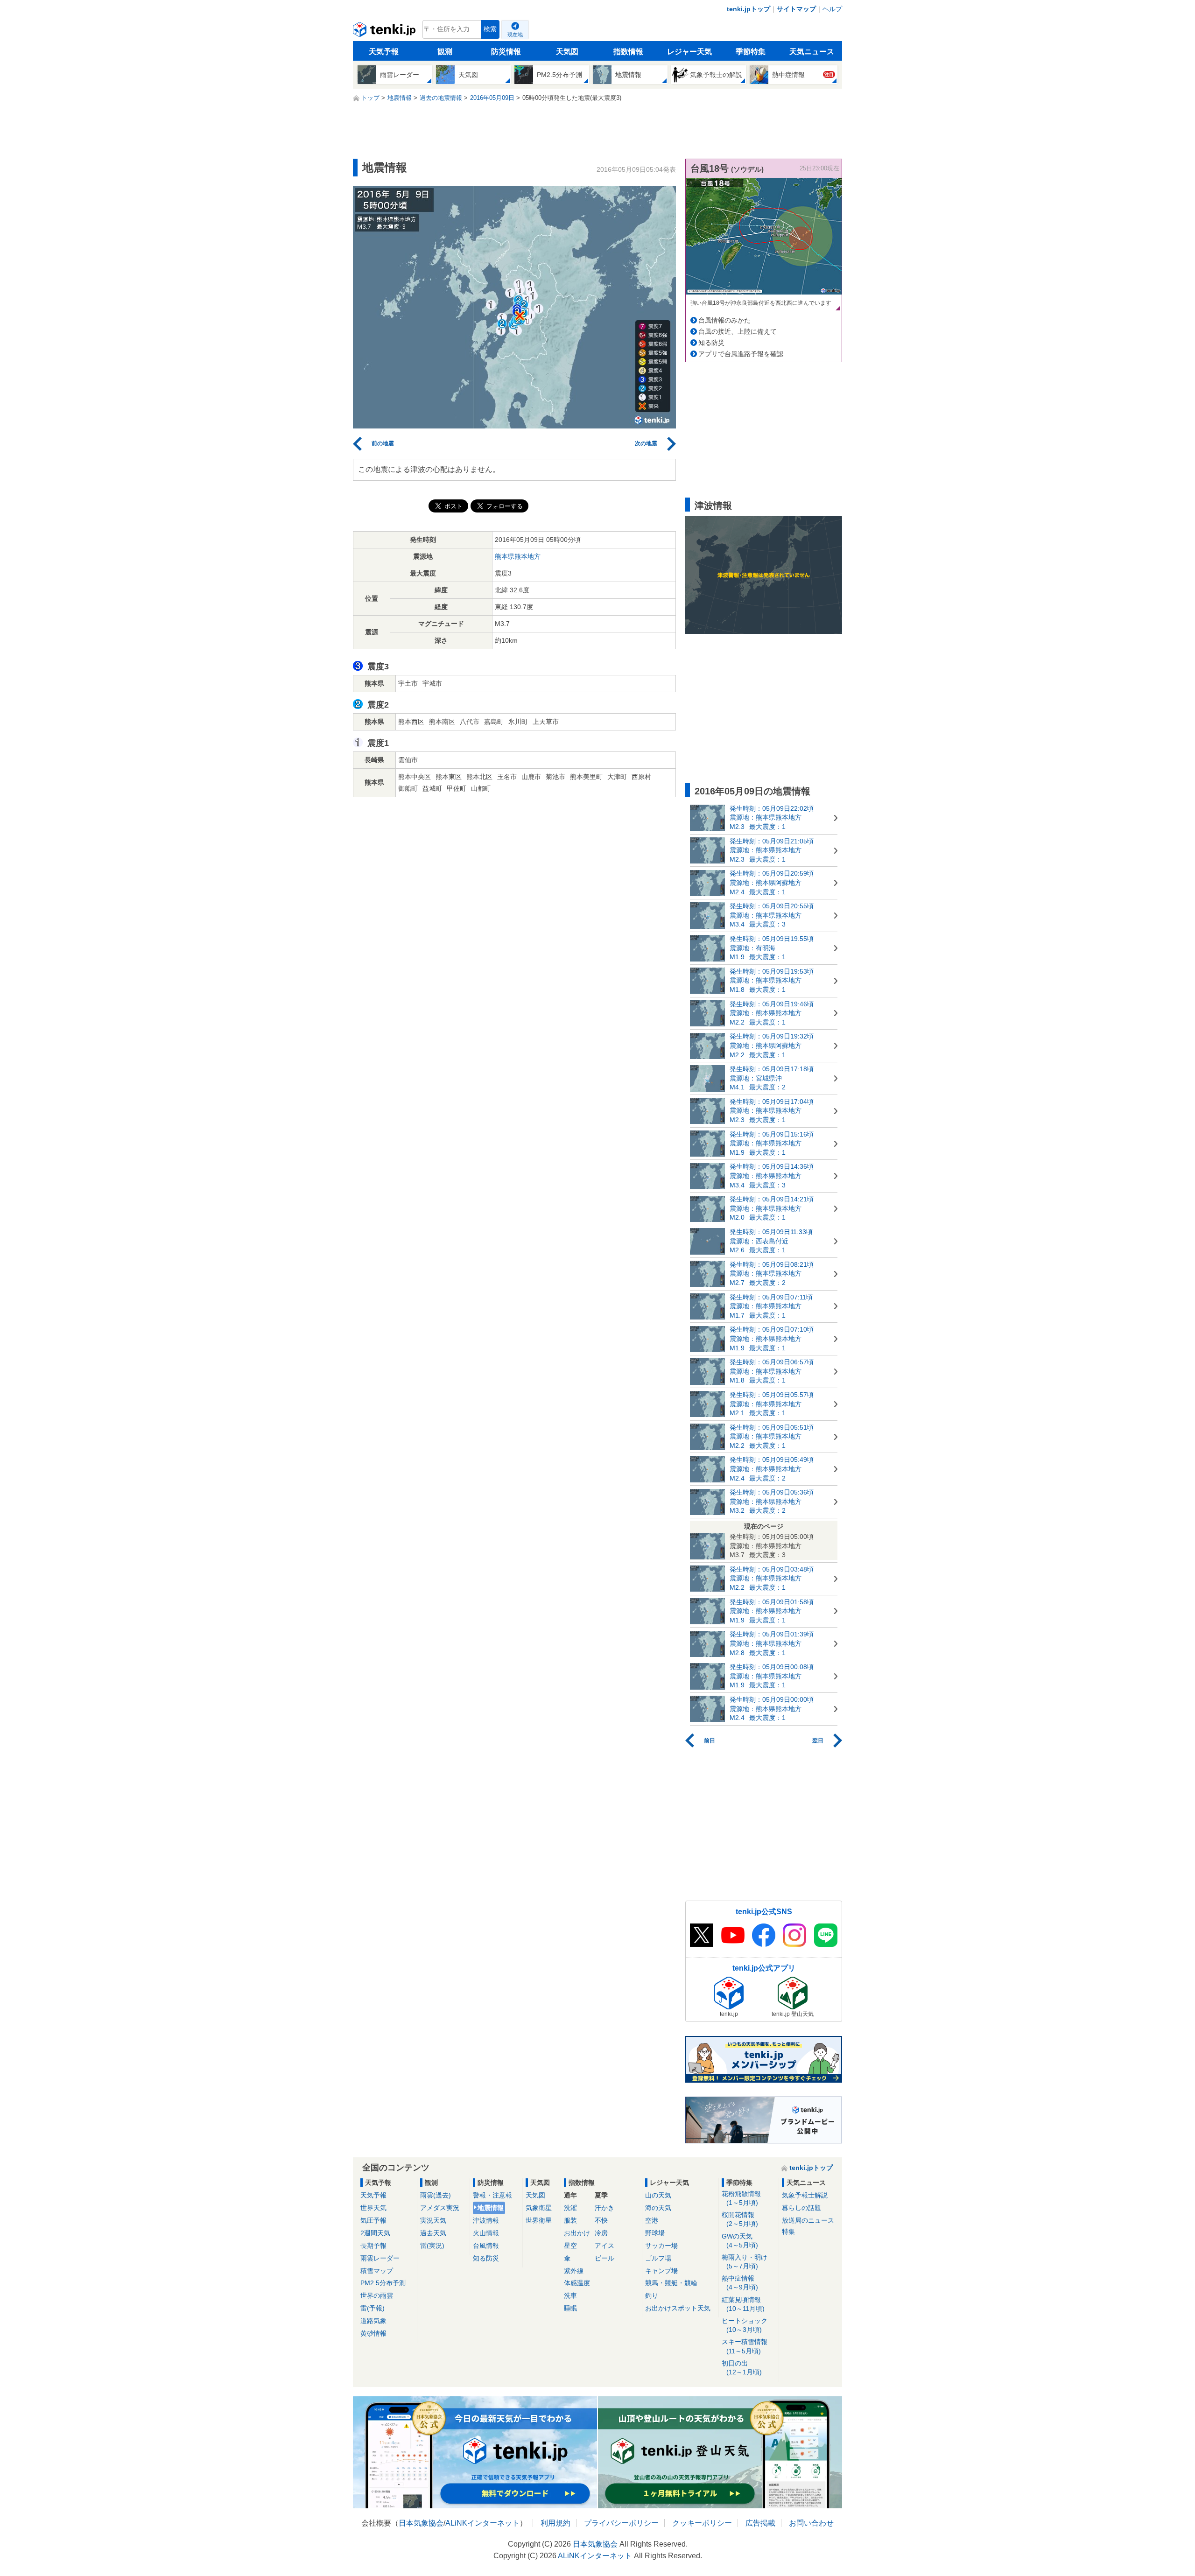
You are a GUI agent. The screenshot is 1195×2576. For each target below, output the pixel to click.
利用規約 (555, 2523)
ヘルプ (832, 9)
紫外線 (574, 2271)
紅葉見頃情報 (743, 2304)
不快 (601, 2220)
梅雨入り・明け (745, 2262)
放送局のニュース (808, 2220)
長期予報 (373, 2246)
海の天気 (658, 2208)
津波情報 (486, 2220)
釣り (652, 2295)
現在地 (515, 35)
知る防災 (711, 343)
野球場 (655, 2233)
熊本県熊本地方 (518, 556)
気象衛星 (539, 2208)
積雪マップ (377, 2271)
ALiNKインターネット (482, 2523)
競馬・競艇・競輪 (671, 2283)
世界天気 (373, 2208)
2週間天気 (375, 2233)
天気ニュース (812, 52)
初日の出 (742, 2368)
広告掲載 (760, 2523)
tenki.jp (385, 32)
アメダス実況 (440, 2208)
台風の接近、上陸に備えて (738, 331)
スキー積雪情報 (745, 2346)
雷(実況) (432, 2246)
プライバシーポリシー (621, 2523)
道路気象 (373, 2321)
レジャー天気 (689, 52)
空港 (652, 2220)
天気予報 (384, 52)
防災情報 (506, 52)
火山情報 (486, 2233)
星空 (570, 2246)
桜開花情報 (740, 2219)
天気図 (567, 52)
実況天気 (433, 2220)
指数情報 (628, 52)
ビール (605, 2258)
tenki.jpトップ (749, 9)
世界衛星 (539, 2220)
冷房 (601, 2233)
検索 (490, 29)
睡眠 (570, 2308)
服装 (570, 2220)
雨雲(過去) (436, 2195)
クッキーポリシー (702, 2523)
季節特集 (751, 52)
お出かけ (577, 2233)
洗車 (570, 2295)
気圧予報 (373, 2220)
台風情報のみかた (724, 320)
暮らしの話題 (801, 2208)
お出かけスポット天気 (678, 2308)
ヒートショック (745, 2325)
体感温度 (577, 2283)
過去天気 (433, 2233)
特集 (788, 2232)
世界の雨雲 (377, 2295)
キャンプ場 (661, 2271)
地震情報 (491, 2208)
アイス (605, 2246)
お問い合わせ (811, 2523)
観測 (445, 52)
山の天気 (658, 2195)
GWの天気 (740, 2241)
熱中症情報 (740, 2283)
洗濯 (570, 2208)
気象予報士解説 (805, 2195)
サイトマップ (796, 9)
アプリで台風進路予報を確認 (741, 354)
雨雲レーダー (380, 2258)
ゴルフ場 (658, 2258)
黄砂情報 (373, 2333)
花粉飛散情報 (741, 2198)
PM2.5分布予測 (383, 2283)
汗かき (605, 2208)
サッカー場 (661, 2246)
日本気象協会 (421, 2523)
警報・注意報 (492, 2195)
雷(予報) (373, 2308)
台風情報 (486, 2246)
